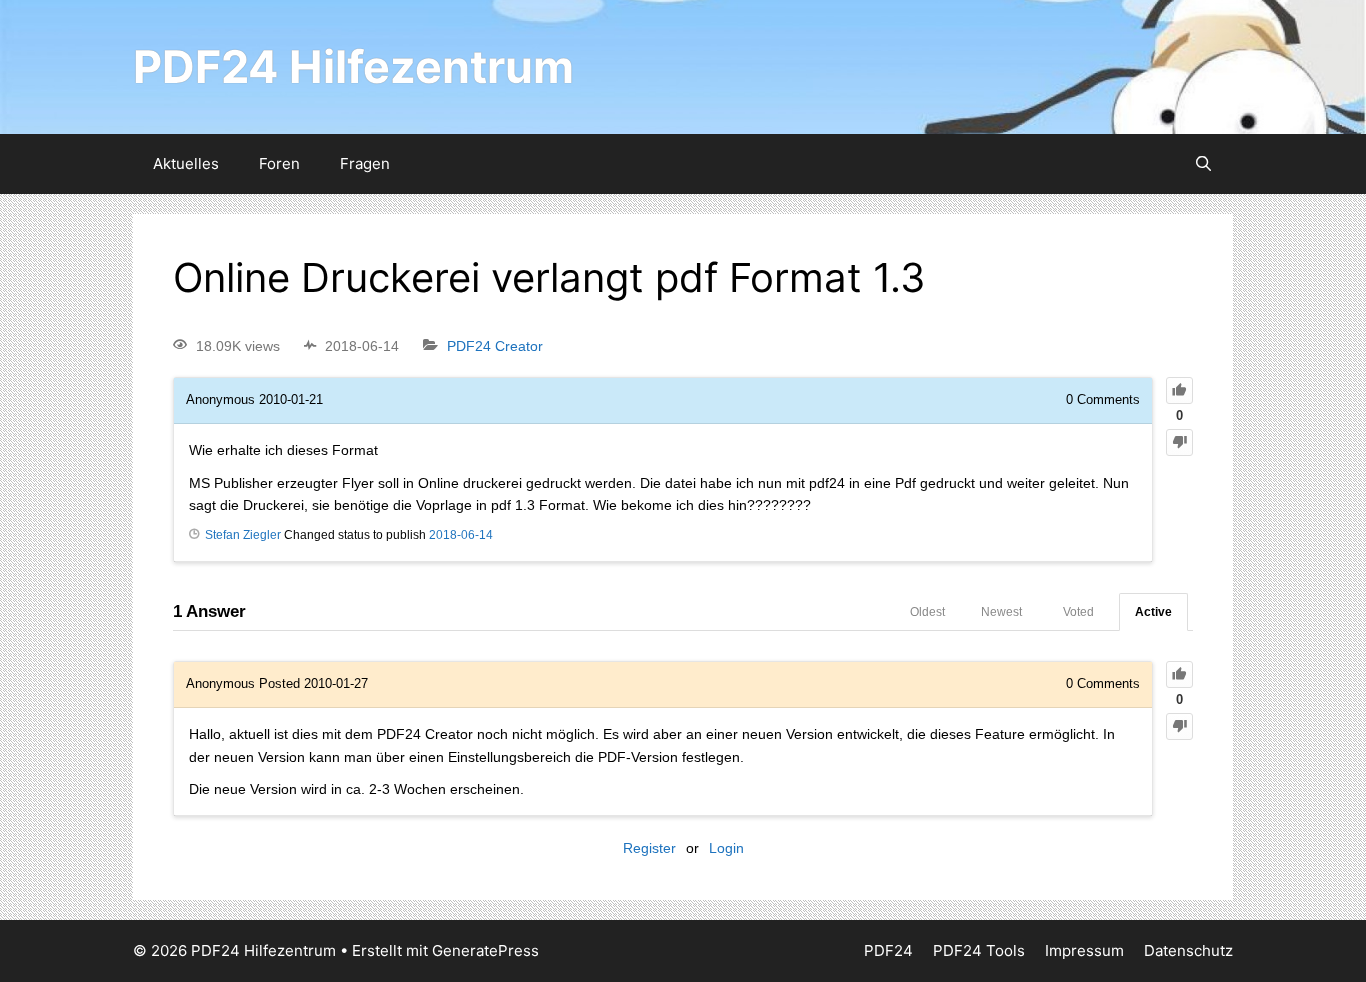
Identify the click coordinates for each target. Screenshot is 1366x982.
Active (1153, 612)
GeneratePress (485, 950)
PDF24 (888, 950)
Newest (1001, 612)
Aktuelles (186, 163)
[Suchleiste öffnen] (1203, 164)
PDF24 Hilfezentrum (353, 66)
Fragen (365, 163)
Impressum (1084, 950)
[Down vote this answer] (1179, 726)
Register (649, 848)
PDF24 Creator (495, 346)
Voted (1078, 612)
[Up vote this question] (1179, 390)
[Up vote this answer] (1179, 674)
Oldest (927, 612)
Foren (279, 163)
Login (726, 848)
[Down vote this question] (1179, 442)
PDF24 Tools (979, 950)
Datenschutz (1188, 950)
